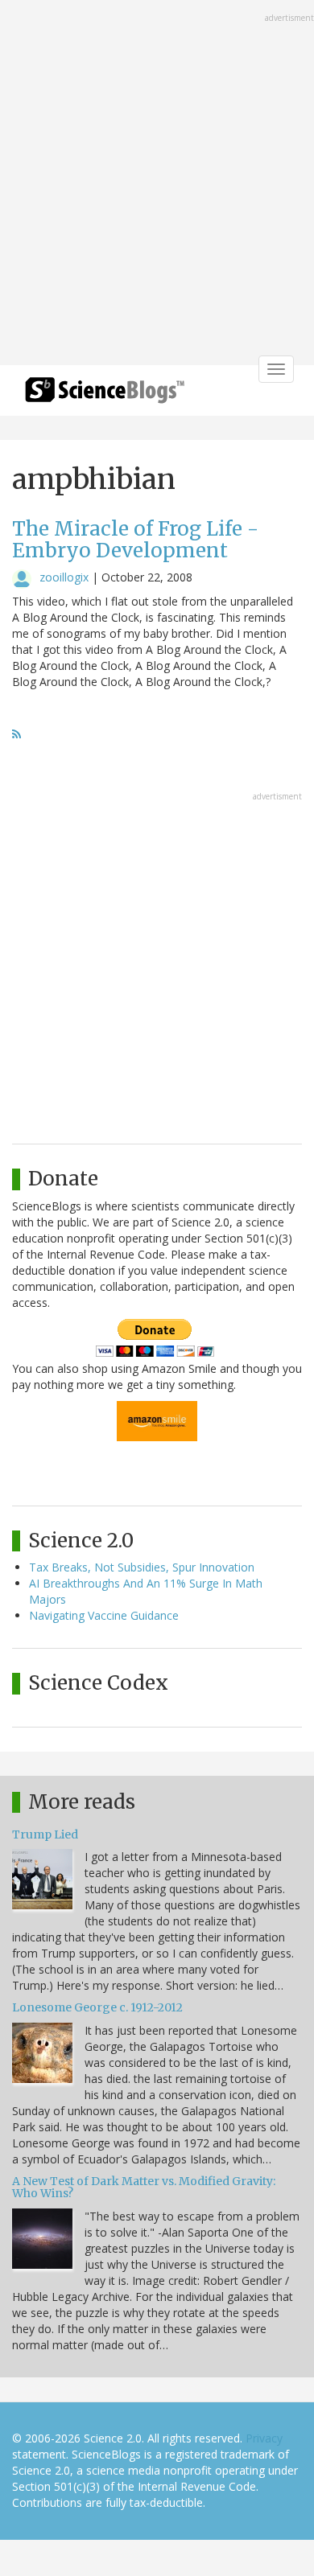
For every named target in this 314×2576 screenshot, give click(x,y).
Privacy (264, 2438)
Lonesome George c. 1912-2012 (97, 2007)
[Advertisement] (157, 184)
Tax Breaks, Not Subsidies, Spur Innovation (142, 1567)
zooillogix (64, 577)
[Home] (105, 395)
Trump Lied (45, 1834)
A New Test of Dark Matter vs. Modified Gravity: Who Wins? (144, 2187)
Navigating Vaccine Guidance (104, 1615)
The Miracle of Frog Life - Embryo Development (135, 539)
